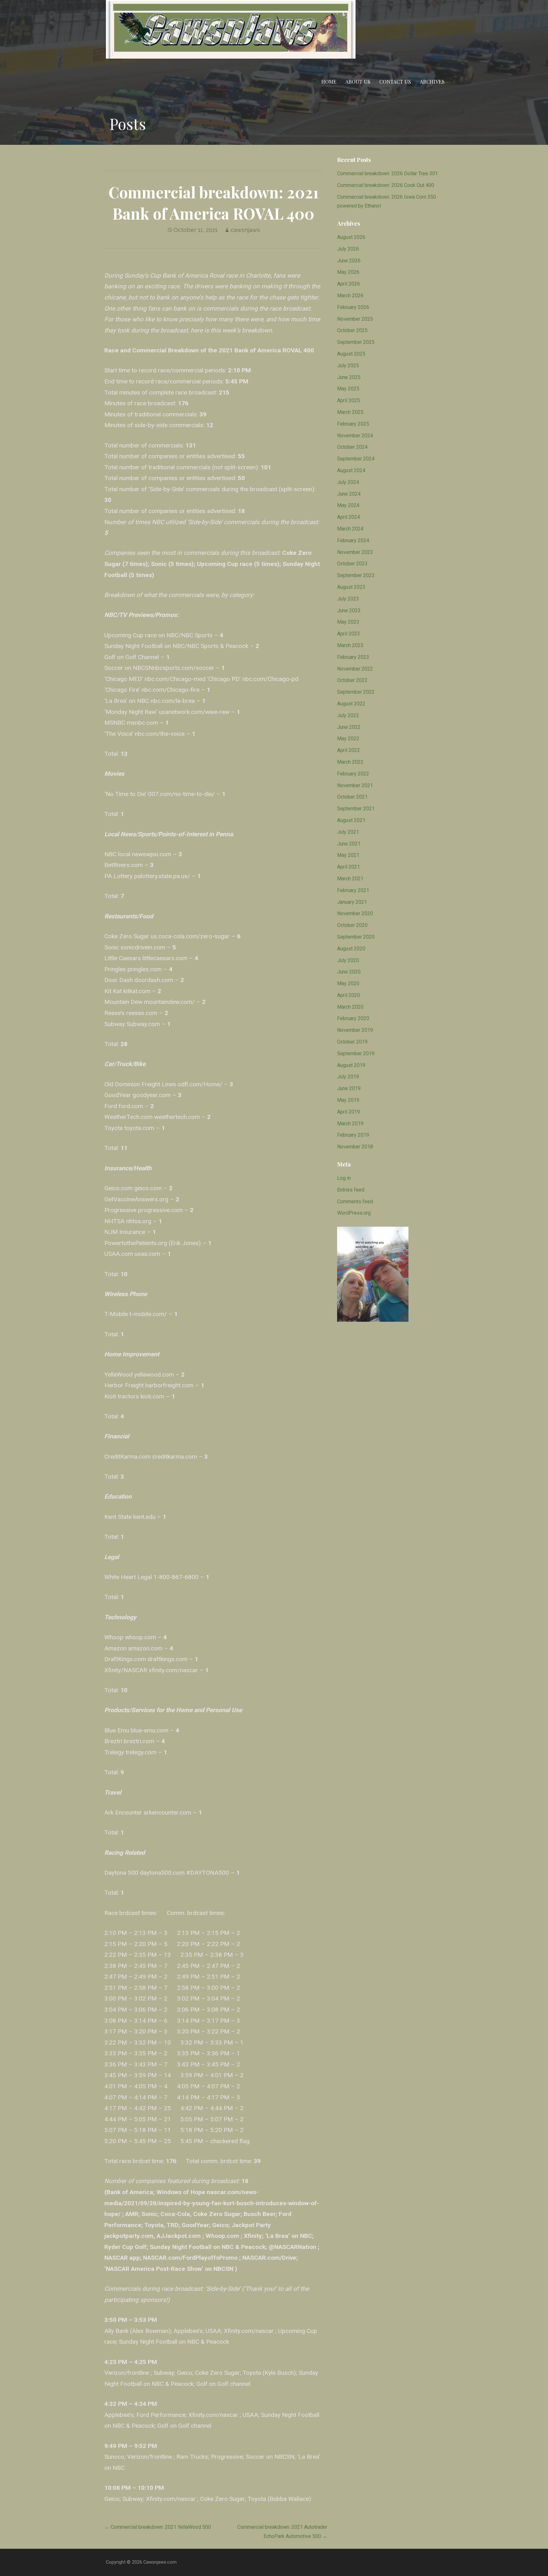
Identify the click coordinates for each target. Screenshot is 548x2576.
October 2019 (352, 1042)
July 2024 (348, 482)
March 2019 (350, 1124)
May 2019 (348, 1100)
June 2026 (349, 261)
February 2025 (353, 424)
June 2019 (349, 1088)
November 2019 (355, 1030)
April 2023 (349, 634)
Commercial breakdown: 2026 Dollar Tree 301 (388, 173)
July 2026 (348, 249)
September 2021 (356, 809)
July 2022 (348, 715)
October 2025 (352, 330)
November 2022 (355, 669)
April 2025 (349, 400)
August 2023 (351, 587)
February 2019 (353, 1135)
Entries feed (351, 1190)
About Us (358, 82)
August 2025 (351, 354)
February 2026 (353, 307)
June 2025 (349, 377)
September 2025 (356, 342)
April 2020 (349, 995)
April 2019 (349, 1112)
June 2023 (349, 610)
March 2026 (350, 296)
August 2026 (351, 237)
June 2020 (349, 972)
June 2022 (349, 727)
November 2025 (355, 319)
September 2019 (356, 1054)
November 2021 (355, 785)
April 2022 (349, 750)
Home (329, 82)
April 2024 (349, 517)
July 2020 (348, 960)
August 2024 (351, 470)
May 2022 (348, 739)
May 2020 (348, 983)
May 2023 (348, 622)
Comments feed (355, 1201)
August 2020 (351, 949)
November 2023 (355, 552)
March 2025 (350, 412)
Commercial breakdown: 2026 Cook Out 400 (386, 185)
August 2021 (351, 820)
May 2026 (348, 272)
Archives (432, 82)
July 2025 (348, 366)
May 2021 (348, 855)
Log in (344, 1178)
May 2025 (348, 389)
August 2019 (351, 1065)
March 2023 (350, 645)
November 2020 (355, 913)
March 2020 (350, 1007)
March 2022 (350, 762)
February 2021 (353, 890)
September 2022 (356, 692)
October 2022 (352, 680)
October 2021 (352, 797)
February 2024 (353, 540)
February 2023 (353, 657)
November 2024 (355, 436)
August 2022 (351, 704)
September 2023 (356, 575)
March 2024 (350, 529)
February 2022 (353, 774)
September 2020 (356, 937)
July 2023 (348, 599)
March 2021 (350, 879)
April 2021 (349, 867)
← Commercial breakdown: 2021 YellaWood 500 (158, 2527)
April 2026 (349, 284)
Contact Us (395, 82)
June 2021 (349, 844)
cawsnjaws (245, 230)
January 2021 (352, 902)
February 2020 (353, 1018)
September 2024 (356, 459)
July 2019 (348, 1077)
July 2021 (348, 832)
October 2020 (352, 925)
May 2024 (348, 505)
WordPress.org (354, 1213)
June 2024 (349, 494)
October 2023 (352, 564)
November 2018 (355, 1147)
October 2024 (352, 447)
